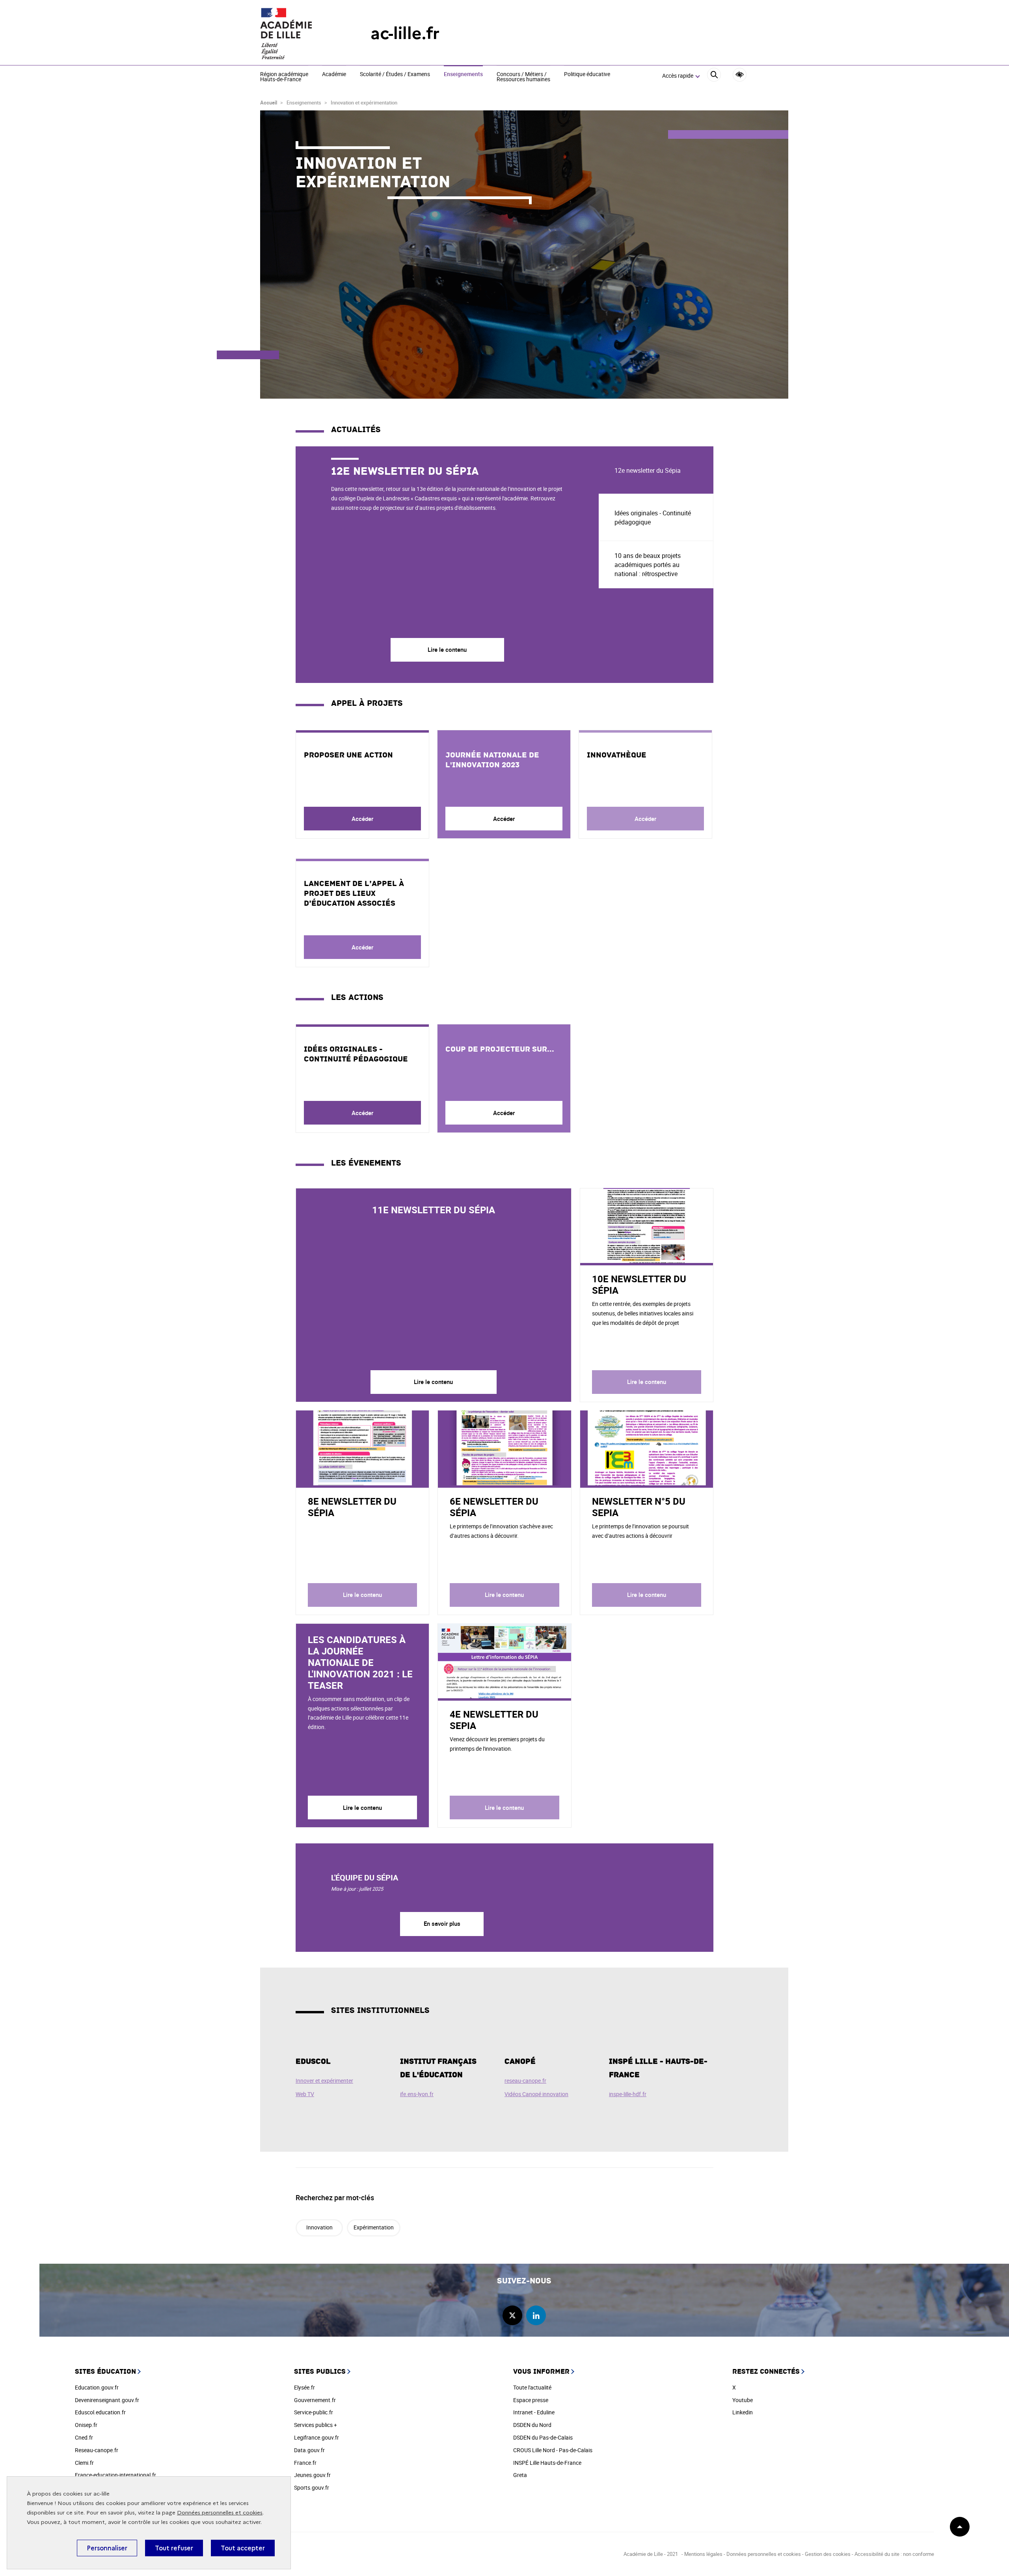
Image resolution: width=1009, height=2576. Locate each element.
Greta (520, 2475)
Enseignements (463, 75)
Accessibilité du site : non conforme (894, 2554)
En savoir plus (442, 1923)
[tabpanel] (447, 565)
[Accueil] (300, 34)
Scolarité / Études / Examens (395, 75)
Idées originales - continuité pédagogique (356, 1054)
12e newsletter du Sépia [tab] (648, 470)
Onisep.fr (86, 2425)
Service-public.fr (314, 2412)
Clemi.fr (84, 2463)
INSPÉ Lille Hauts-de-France (547, 2463)
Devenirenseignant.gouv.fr (107, 2400)
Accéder (362, 819)
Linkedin (743, 2412)
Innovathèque (617, 755)
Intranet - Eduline (534, 2412)
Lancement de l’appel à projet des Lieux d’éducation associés (354, 893)
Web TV (305, 2094)
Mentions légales (703, 2554)
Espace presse (531, 2400)
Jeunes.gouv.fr (312, 2475)
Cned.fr (84, 2437)
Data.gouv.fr (309, 2450)
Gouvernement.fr (315, 2400)
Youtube (743, 2400)
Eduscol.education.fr (100, 2412)
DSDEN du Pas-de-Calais (543, 2437)
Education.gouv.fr (97, 2387)
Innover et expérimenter (324, 2081)
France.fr (305, 2463)
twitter (512, 2315)
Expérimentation (374, 2227)
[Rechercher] (714, 76)
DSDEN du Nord (532, 2425)
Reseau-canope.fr (97, 2450)
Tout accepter (243, 2548)
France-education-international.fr (115, 2475)
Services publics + (316, 2425)
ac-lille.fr (405, 33)
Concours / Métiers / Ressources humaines (523, 77)
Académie (334, 75)
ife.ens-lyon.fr (417, 2094)
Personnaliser (107, 2548)
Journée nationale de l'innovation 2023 (492, 760)
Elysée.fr (304, 2387)
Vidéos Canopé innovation (536, 2094)
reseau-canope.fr (525, 2081)
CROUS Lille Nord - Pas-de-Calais (553, 2450)
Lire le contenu (433, 1382)
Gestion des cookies (828, 2554)
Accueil (269, 103)
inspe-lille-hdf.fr (628, 2094)
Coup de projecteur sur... (500, 1049)
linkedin (536, 2315)
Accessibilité (740, 75)
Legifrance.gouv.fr (316, 2437)
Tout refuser (174, 2548)
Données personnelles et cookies (220, 2513)
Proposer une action (348, 755)
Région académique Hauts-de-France (284, 77)
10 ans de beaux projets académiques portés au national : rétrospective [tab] (648, 565)
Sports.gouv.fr (312, 2487)
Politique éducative (587, 75)
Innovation (319, 2227)
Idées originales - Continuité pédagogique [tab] (653, 518)
